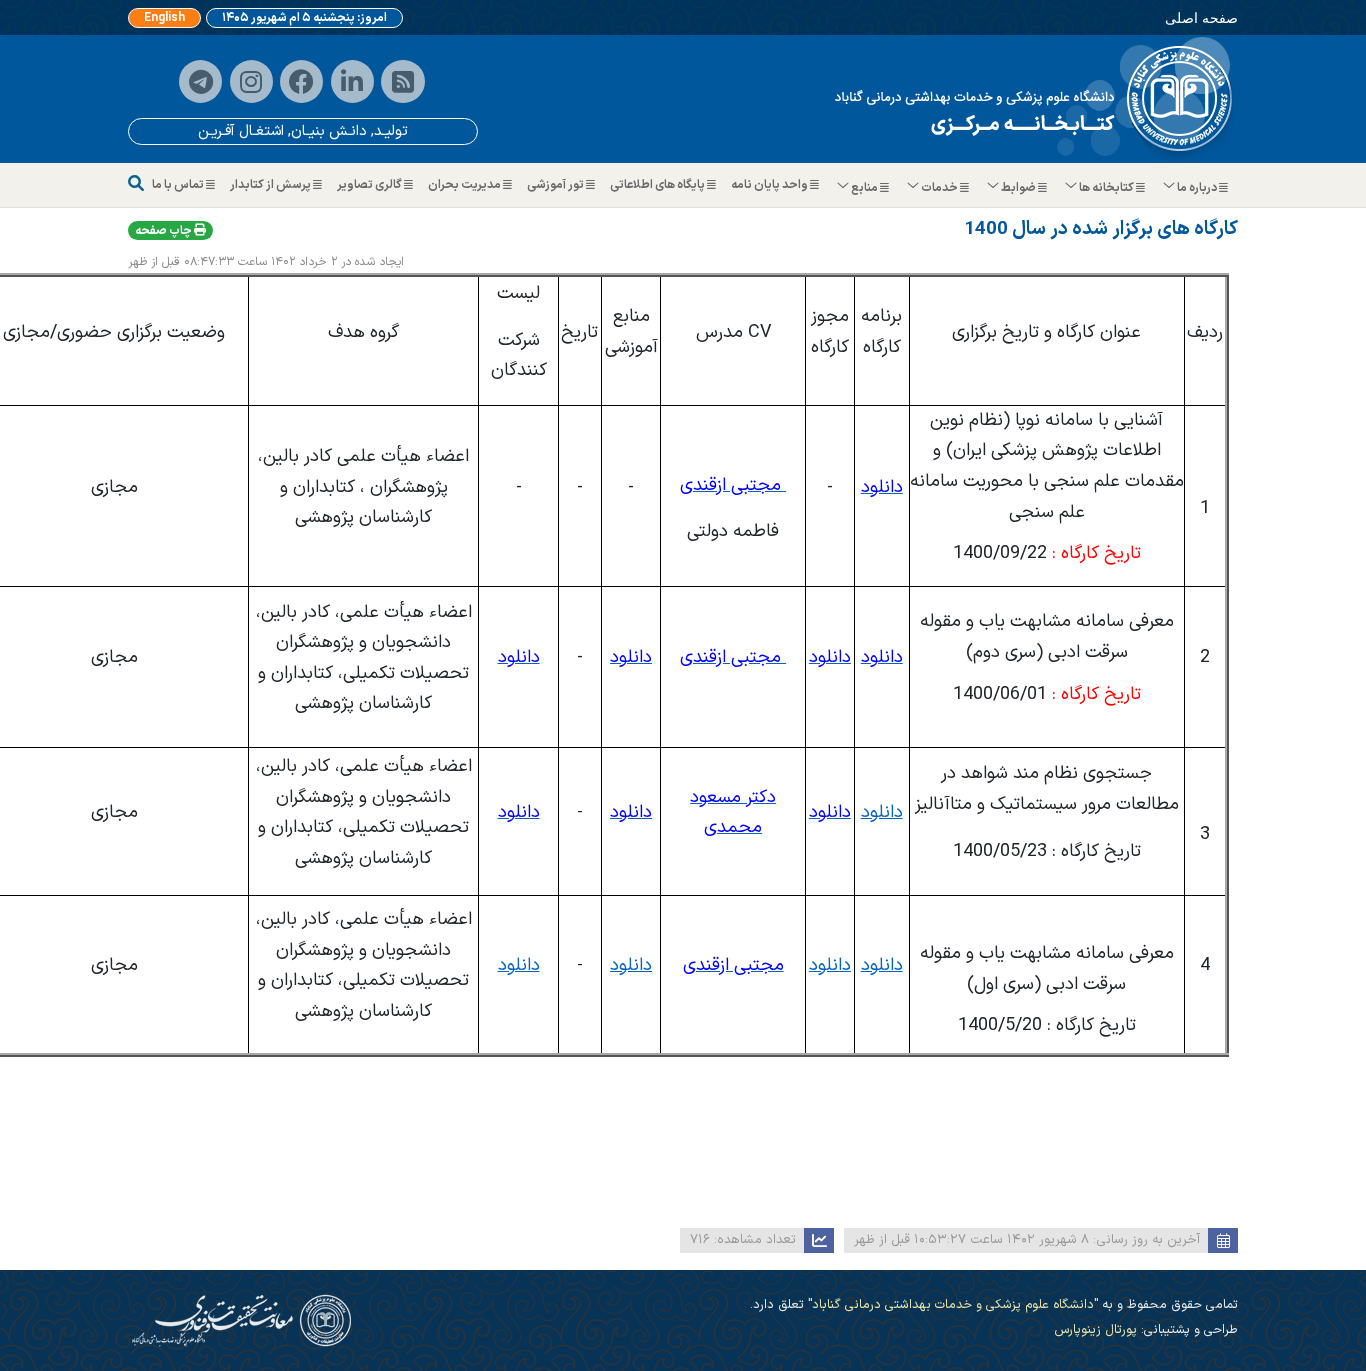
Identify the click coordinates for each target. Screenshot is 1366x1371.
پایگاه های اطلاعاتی (658, 185)
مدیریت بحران (465, 185)
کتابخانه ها (1106, 188)
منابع (864, 188)
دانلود (882, 812)
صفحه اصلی (1201, 17)
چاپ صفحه (164, 231)
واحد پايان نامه (770, 185)
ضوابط (1018, 188)
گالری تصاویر (370, 185)
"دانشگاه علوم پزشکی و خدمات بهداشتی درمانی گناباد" (951, 1304)
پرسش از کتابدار (271, 185)
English (164, 18)
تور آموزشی (556, 185)
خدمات (939, 188)
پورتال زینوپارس (1095, 1329)
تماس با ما (179, 185)
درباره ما (1197, 188)
